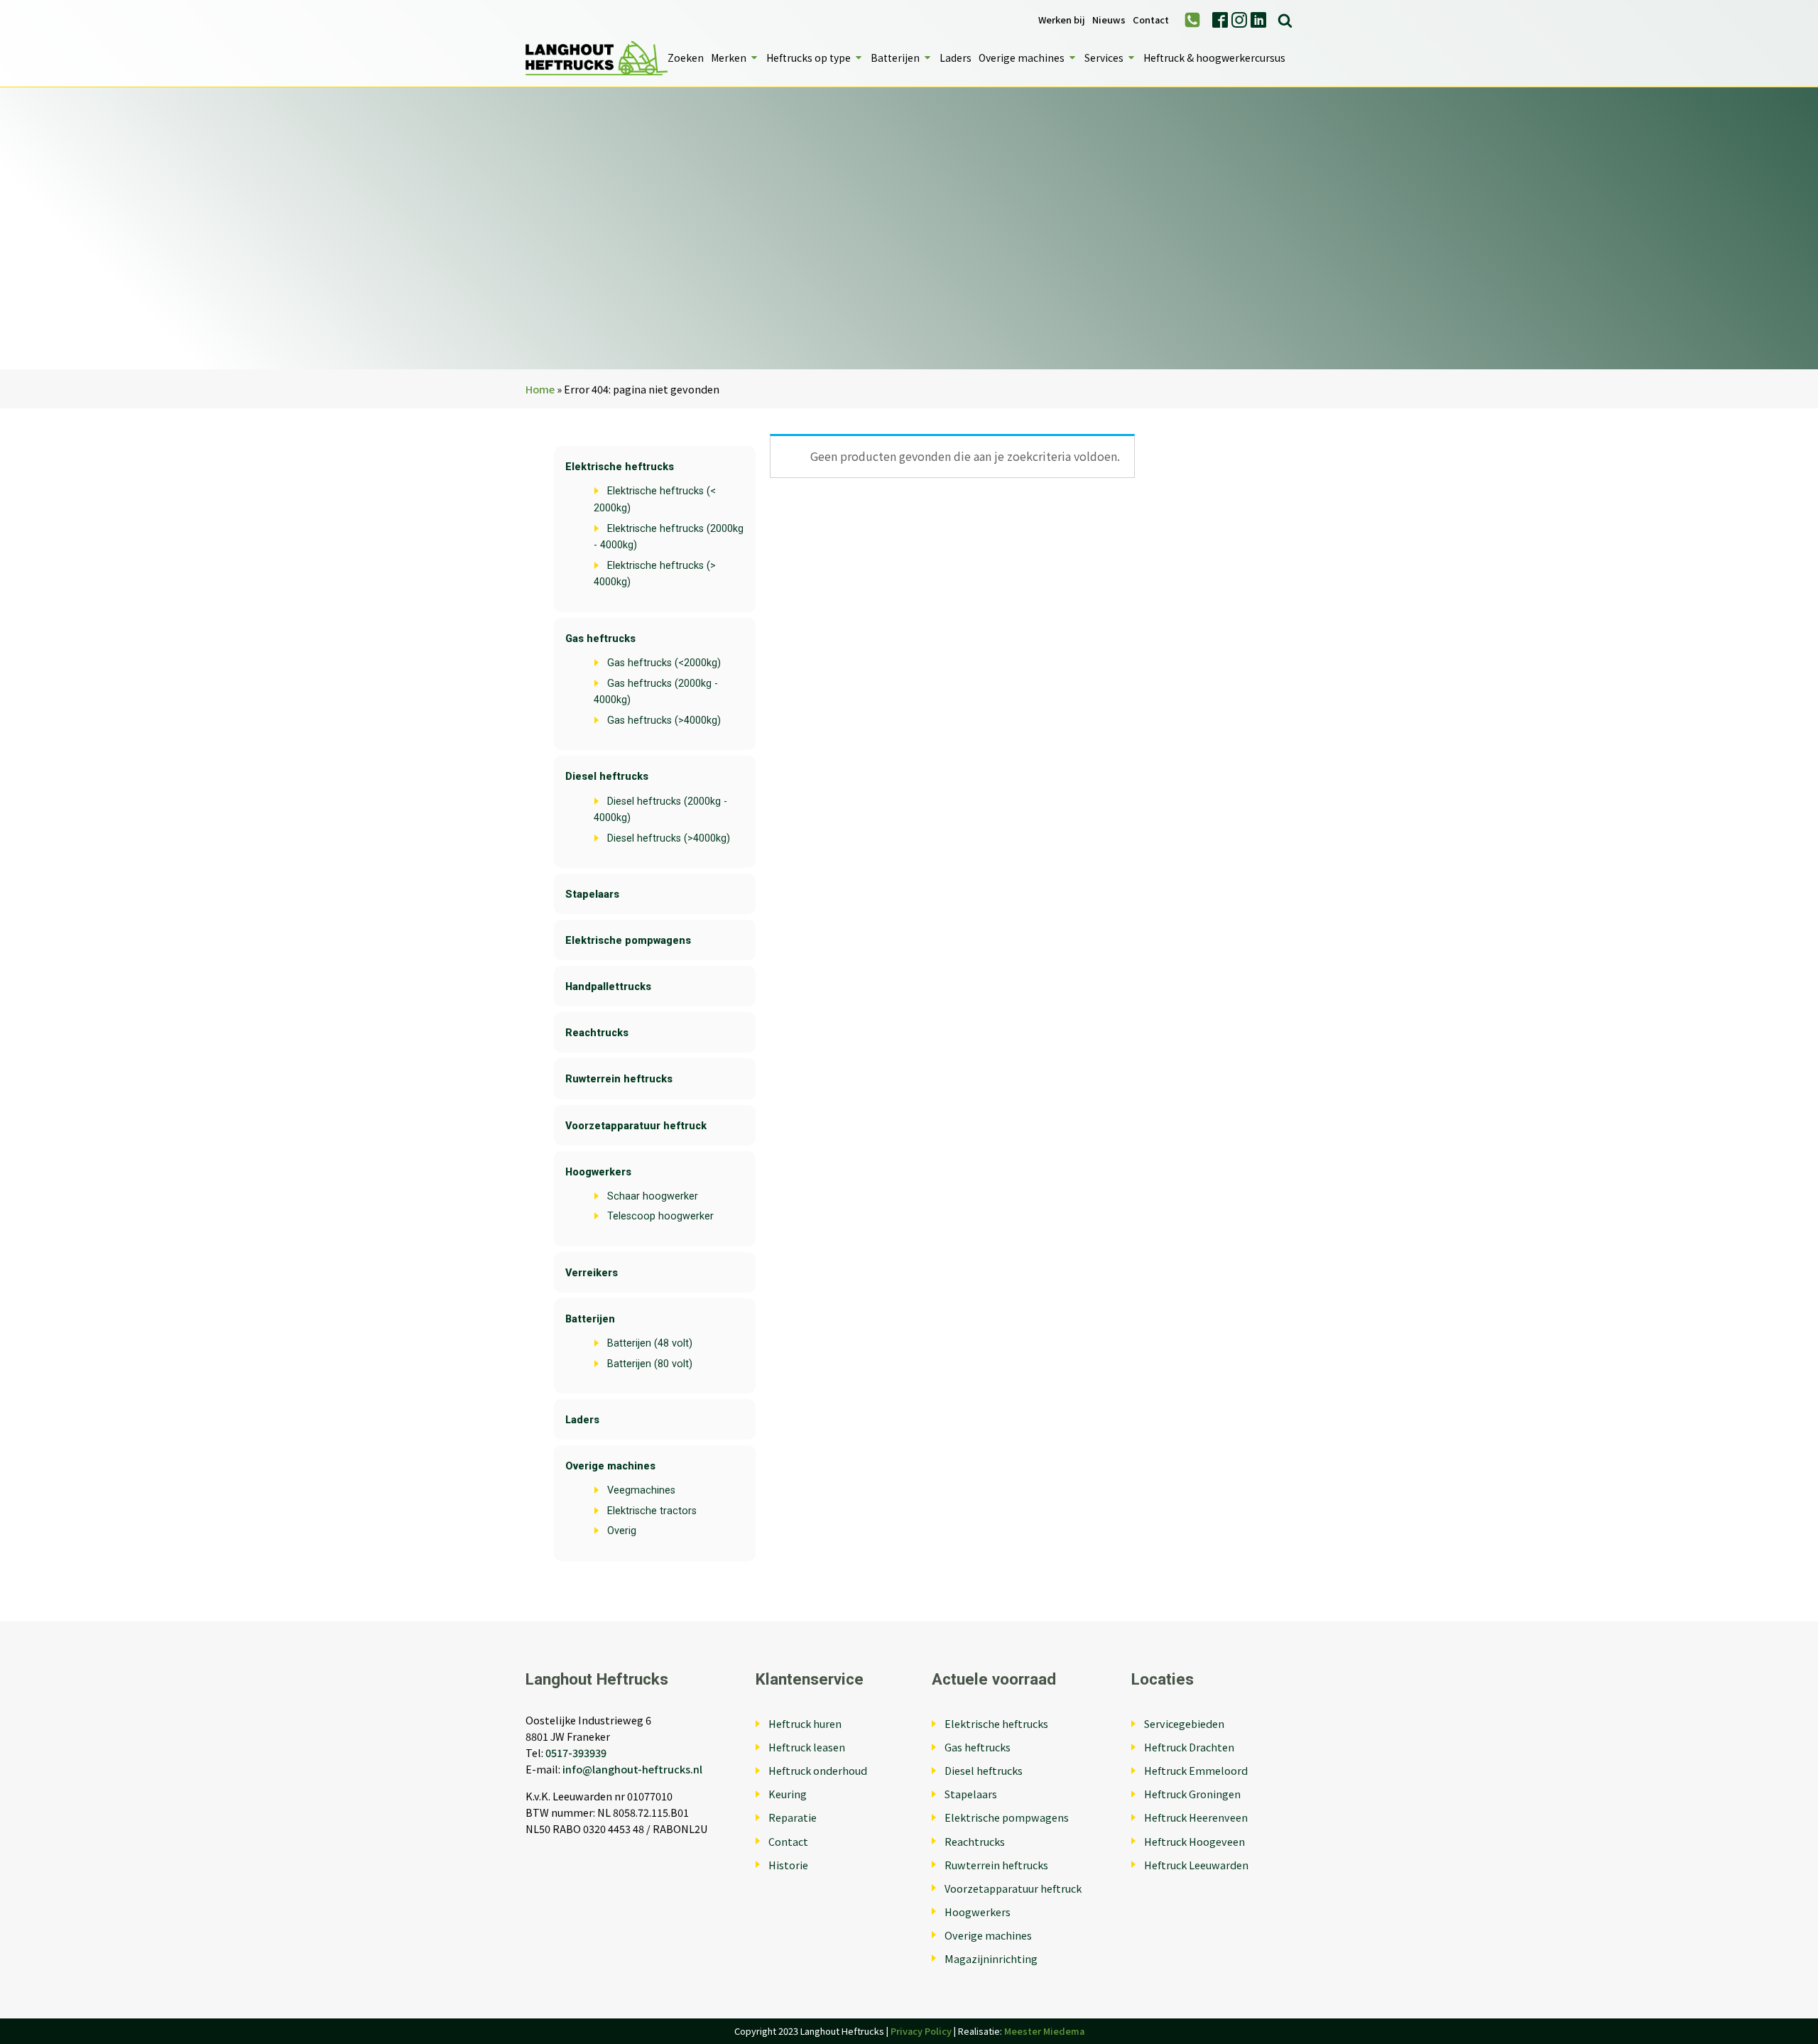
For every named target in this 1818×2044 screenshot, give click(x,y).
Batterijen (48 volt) (650, 1343)
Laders (956, 58)
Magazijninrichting (991, 1958)
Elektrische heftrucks (620, 467)
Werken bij (1062, 20)
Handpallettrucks (608, 987)
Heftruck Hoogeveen (1194, 1841)
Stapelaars (592, 895)
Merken (729, 58)
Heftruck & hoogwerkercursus (1214, 58)
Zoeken (686, 58)
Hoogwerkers (598, 1172)
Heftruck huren (805, 1723)
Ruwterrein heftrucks (619, 1079)
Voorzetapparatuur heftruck (636, 1126)
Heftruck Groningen (1192, 1794)
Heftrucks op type (809, 58)
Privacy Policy (921, 2031)
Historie (788, 1865)
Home (540, 389)
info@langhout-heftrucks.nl (632, 1769)
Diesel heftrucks (607, 777)
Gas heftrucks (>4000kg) (664, 721)
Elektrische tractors (652, 1511)
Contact (1151, 20)
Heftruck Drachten (1189, 1747)
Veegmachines (641, 1490)
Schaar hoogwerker (653, 1196)
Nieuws (1109, 20)
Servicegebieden (1184, 1723)
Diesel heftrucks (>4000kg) (669, 838)
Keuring (788, 1794)
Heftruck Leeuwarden (1196, 1865)
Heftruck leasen (807, 1747)
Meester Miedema (1044, 2031)
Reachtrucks (597, 1033)
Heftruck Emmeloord (1196, 1770)
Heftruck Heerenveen (1196, 1817)
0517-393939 (576, 1752)
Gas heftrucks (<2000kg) (664, 663)
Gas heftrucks (600, 639)
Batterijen (895, 58)
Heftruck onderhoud (818, 1770)
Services (1104, 58)
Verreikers (592, 1273)
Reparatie (793, 1817)
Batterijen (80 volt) (650, 1364)
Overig (622, 1531)
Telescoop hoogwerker (660, 1216)
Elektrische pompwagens (628, 941)
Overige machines (1022, 58)
